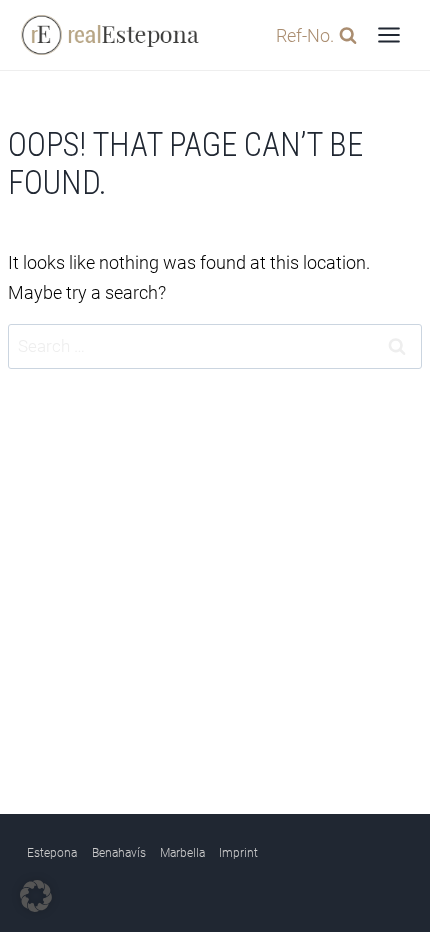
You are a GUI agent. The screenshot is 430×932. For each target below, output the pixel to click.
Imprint (238, 853)
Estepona (52, 853)
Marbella (182, 853)
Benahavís (119, 853)
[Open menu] (388, 34)
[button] (36, 896)
